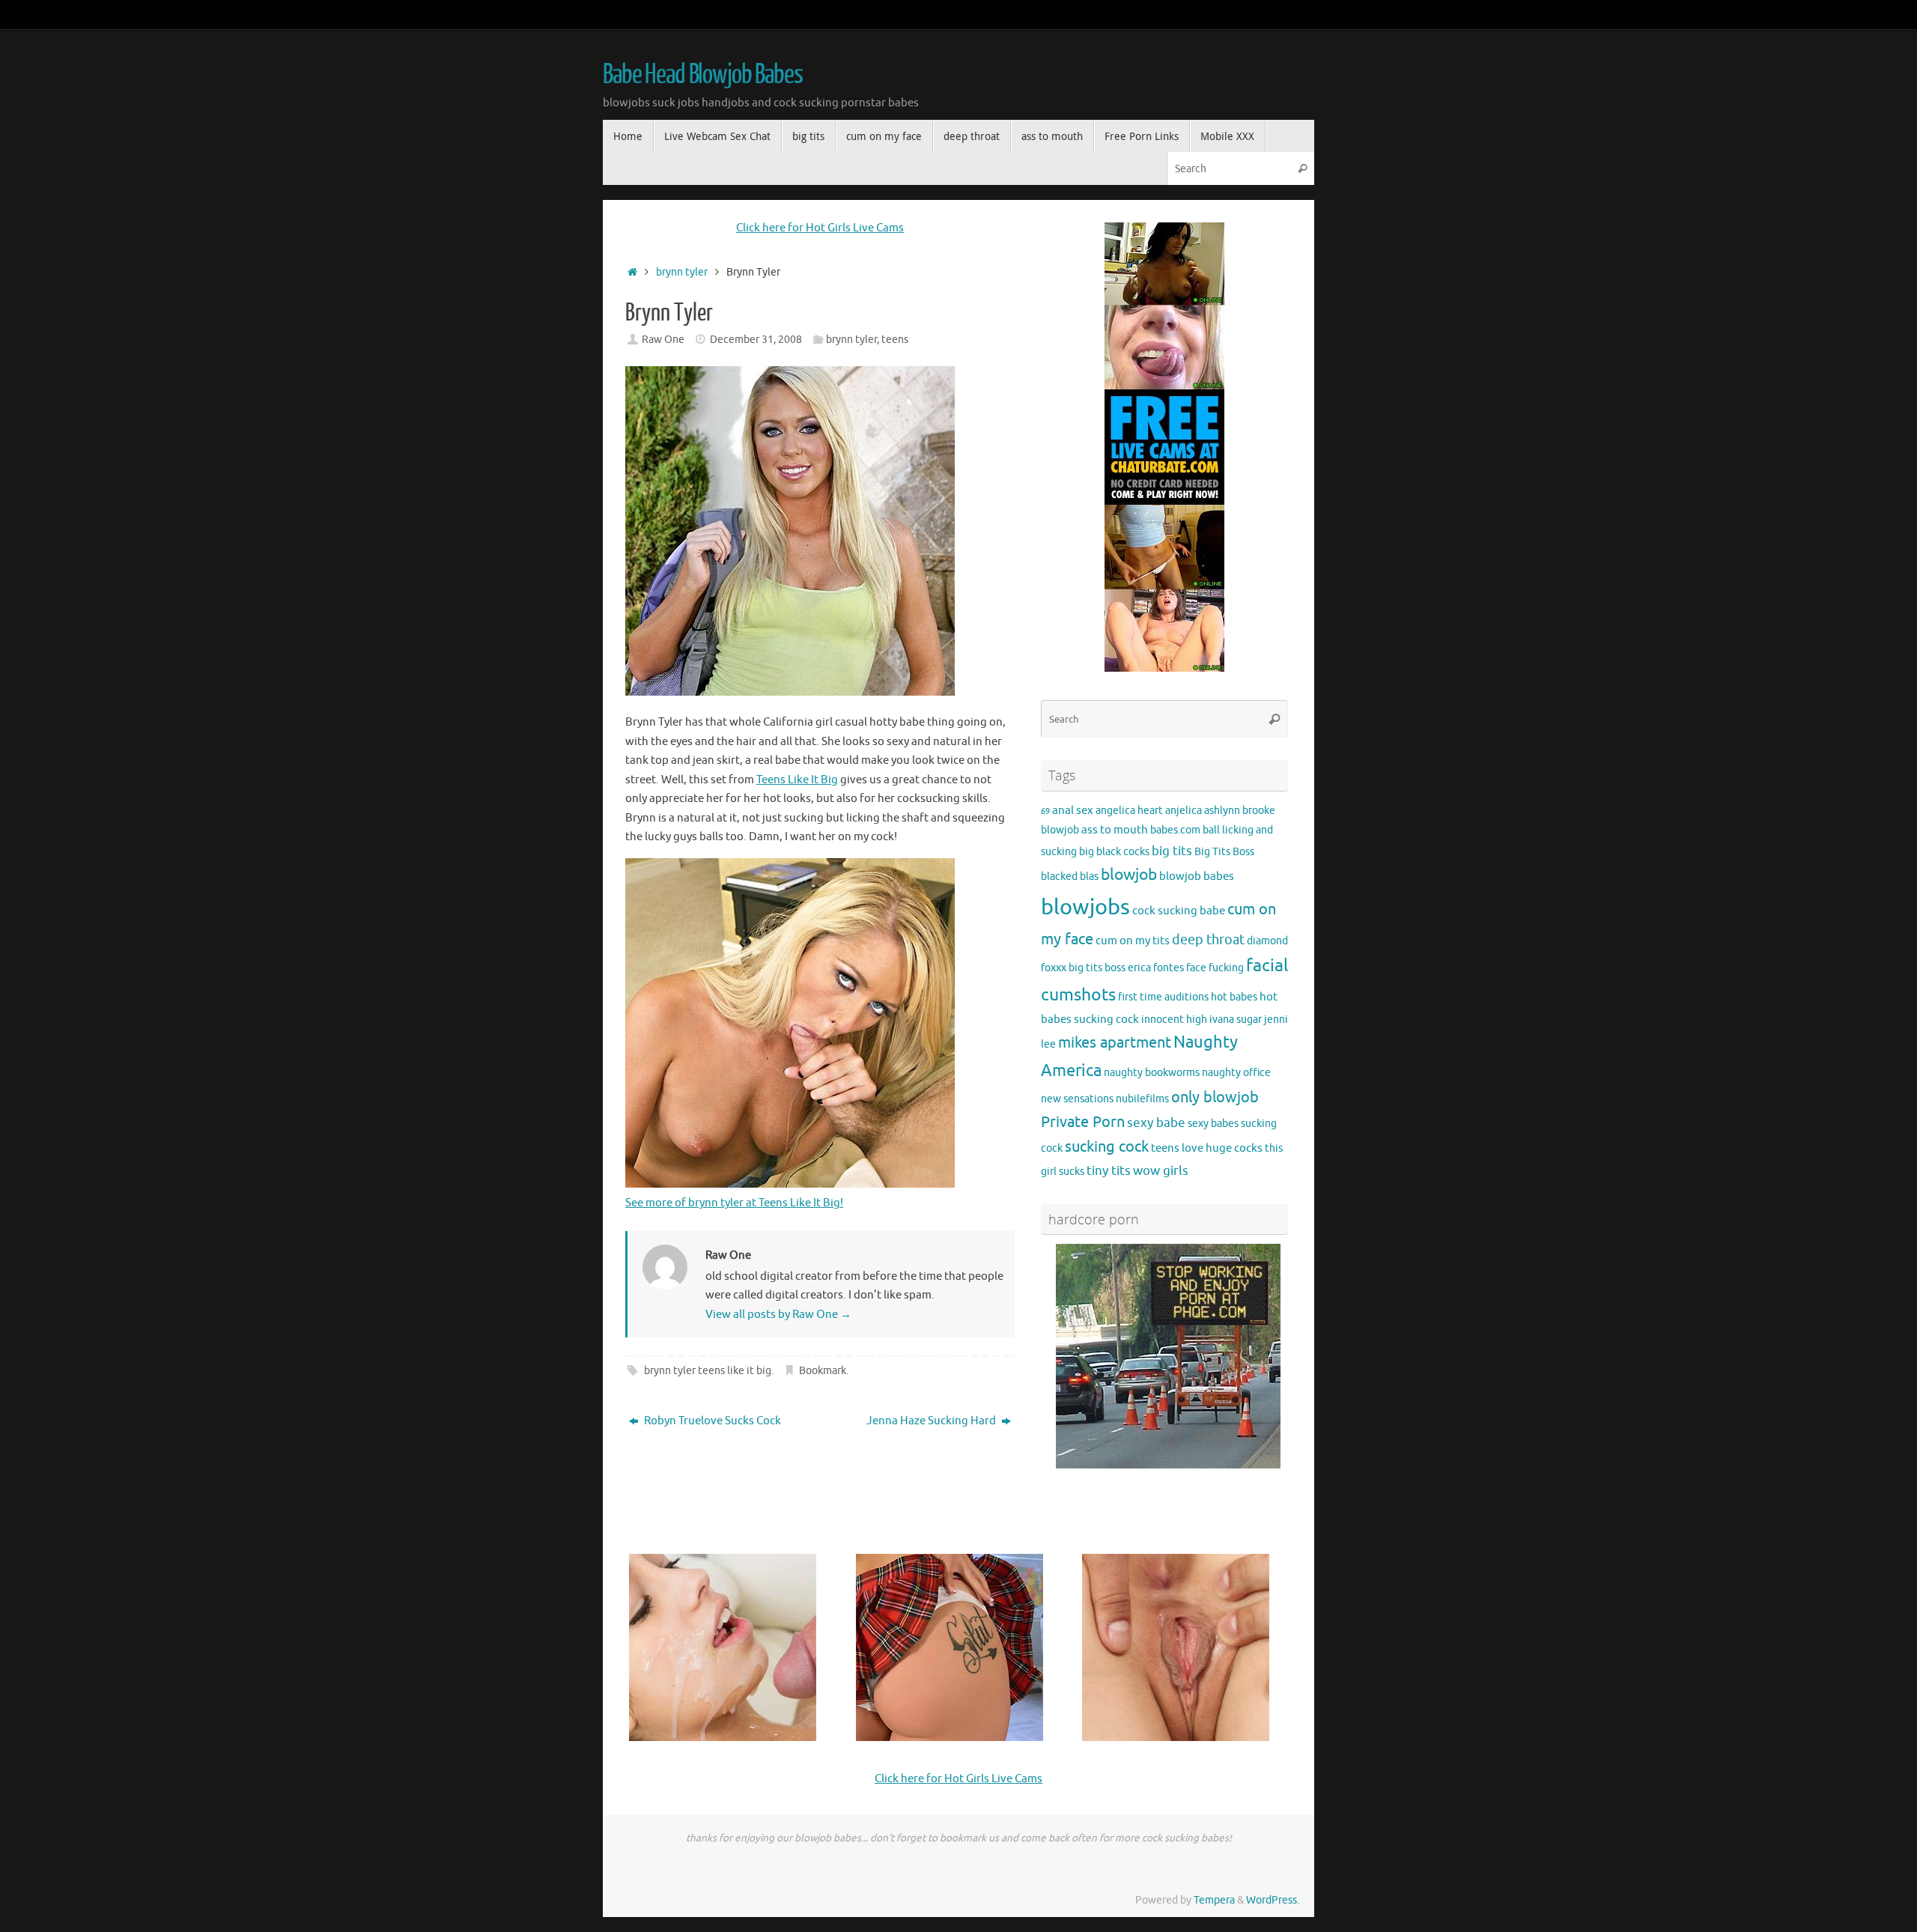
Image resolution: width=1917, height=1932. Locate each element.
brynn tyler (682, 272)
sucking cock (1107, 1147)
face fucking (1215, 968)
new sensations (1077, 1099)
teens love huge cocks (1207, 1148)
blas (1089, 877)
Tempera (1214, 1900)
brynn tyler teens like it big (708, 1371)
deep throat (1208, 940)
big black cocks (1114, 852)
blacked (1059, 877)
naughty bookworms (1152, 1073)
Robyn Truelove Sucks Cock (711, 1421)
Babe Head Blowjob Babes (703, 75)
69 (1045, 811)
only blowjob (1215, 1097)
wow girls (1161, 1171)
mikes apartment (1115, 1042)
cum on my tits (1133, 941)
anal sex (1073, 810)
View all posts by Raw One (778, 1315)
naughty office (1236, 1073)
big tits (1172, 851)
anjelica (1184, 811)
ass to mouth (1115, 830)
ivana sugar (1236, 1020)
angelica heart (1129, 811)
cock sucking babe (1179, 911)
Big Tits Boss (1224, 852)
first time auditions (1163, 997)
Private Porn (1083, 1122)
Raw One (663, 340)
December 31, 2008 (756, 340)
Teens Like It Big (797, 780)
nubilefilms (1142, 1099)
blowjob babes (1197, 876)
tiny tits (1109, 1171)
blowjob (1129, 875)
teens (895, 340)
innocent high (1174, 1020)
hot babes (1234, 997)
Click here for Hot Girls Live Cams (820, 228)
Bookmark (823, 1371)
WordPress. (1273, 1900)
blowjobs (1085, 907)
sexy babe (1156, 1123)
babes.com (1175, 830)
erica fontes (1156, 968)
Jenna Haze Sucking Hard (932, 1421)
